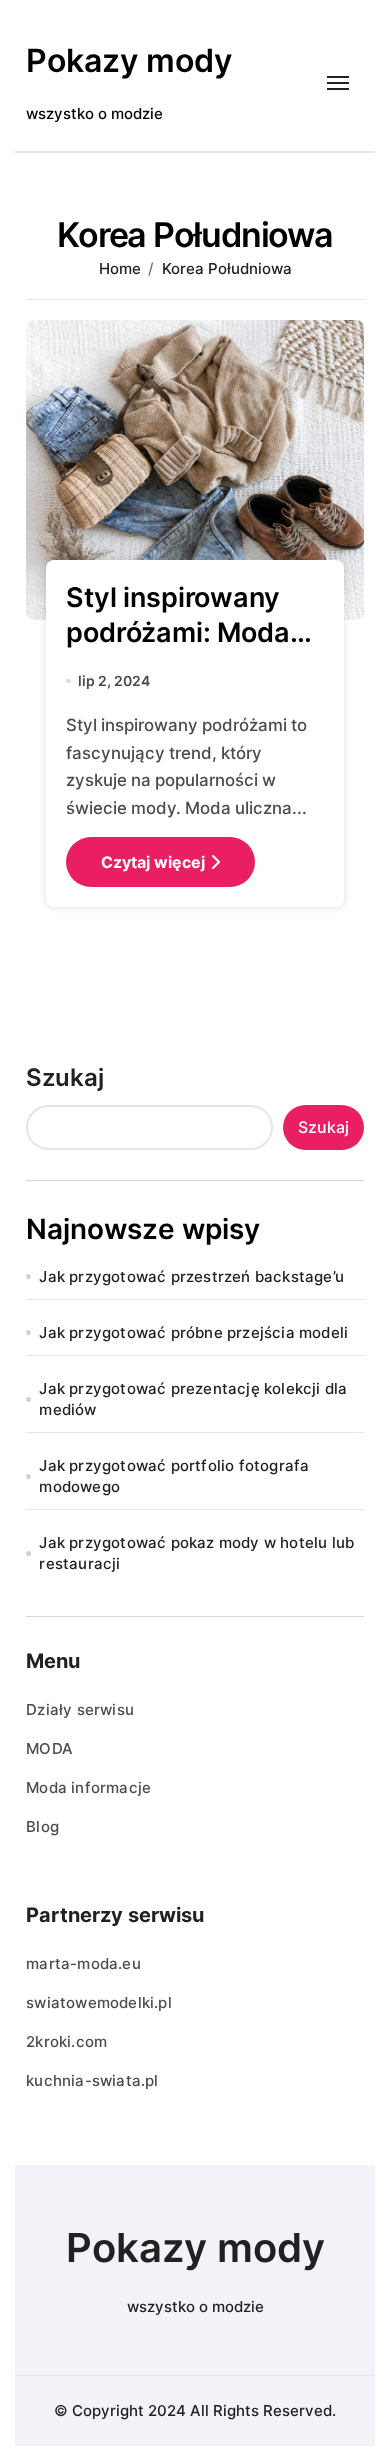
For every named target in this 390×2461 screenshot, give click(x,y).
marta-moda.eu (83, 1963)
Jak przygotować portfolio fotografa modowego (174, 1476)
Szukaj (65, 1077)
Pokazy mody (129, 60)
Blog (42, 1826)
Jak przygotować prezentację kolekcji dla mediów (193, 1399)
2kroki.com (66, 2041)
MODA (49, 1748)
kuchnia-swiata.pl (92, 2080)
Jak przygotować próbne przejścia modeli (193, 1332)
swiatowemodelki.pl (99, 2002)
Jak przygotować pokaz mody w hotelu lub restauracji (196, 1553)
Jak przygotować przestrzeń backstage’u (191, 1276)
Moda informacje (88, 1787)
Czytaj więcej (153, 862)
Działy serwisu (80, 1709)
